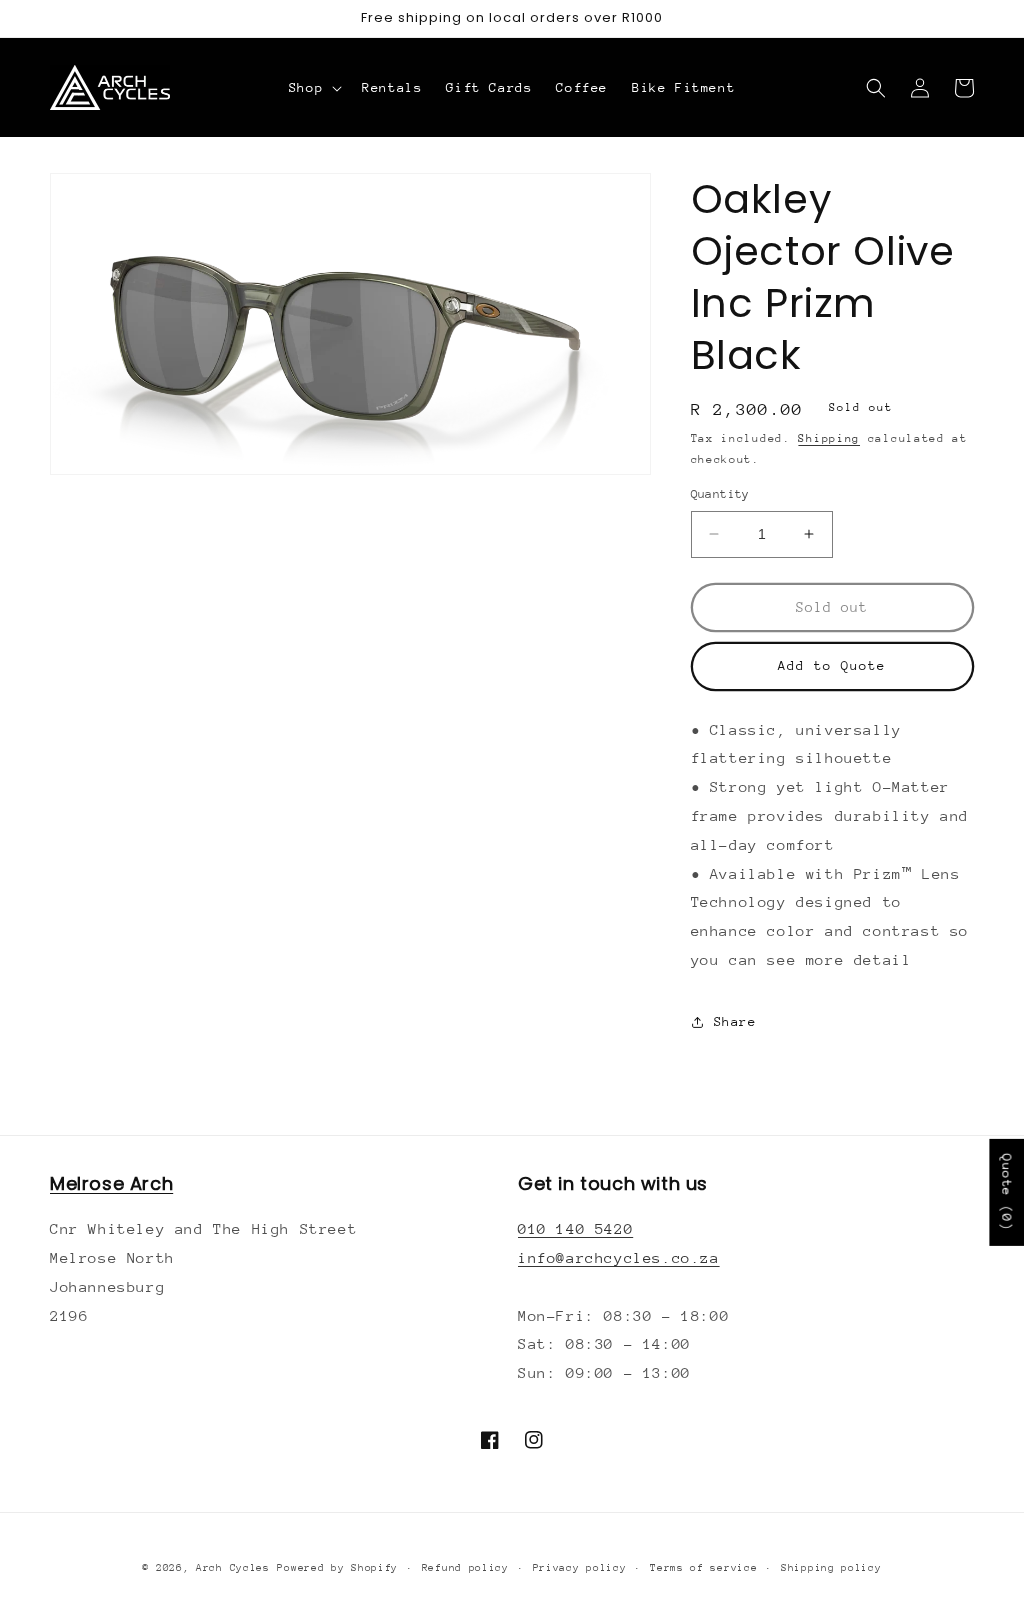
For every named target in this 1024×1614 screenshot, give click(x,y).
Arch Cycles (233, 1568)
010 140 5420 (575, 1228)
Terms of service (703, 1568)
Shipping (829, 438)
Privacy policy (580, 1568)
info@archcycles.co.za (619, 1257)
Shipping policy (831, 1568)
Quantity (720, 494)
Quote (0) (1006, 1192)
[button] (313, 88)
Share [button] (735, 1021)
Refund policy (465, 1568)
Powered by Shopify (337, 1568)
